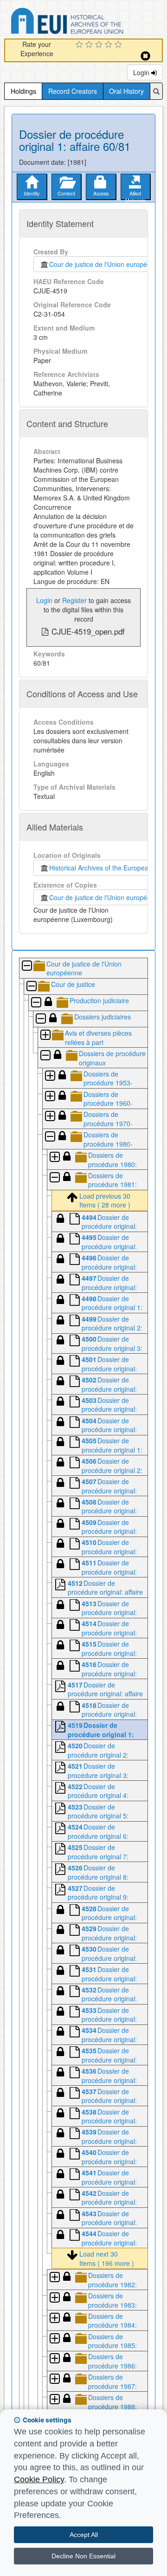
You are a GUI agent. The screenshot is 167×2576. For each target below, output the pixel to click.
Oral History (126, 91)
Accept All (84, 2535)
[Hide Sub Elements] (26, 966)
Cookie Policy (39, 2479)
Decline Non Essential (83, 2556)
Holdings (23, 91)
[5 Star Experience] (119, 45)
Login (142, 72)
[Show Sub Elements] (45, 1035)
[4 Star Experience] (110, 45)
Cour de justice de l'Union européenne (104, 264)
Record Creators (73, 91)
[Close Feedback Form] (145, 56)
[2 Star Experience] (90, 45)
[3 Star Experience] (100, 45)
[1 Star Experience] (80, 45)
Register (74, 600)
